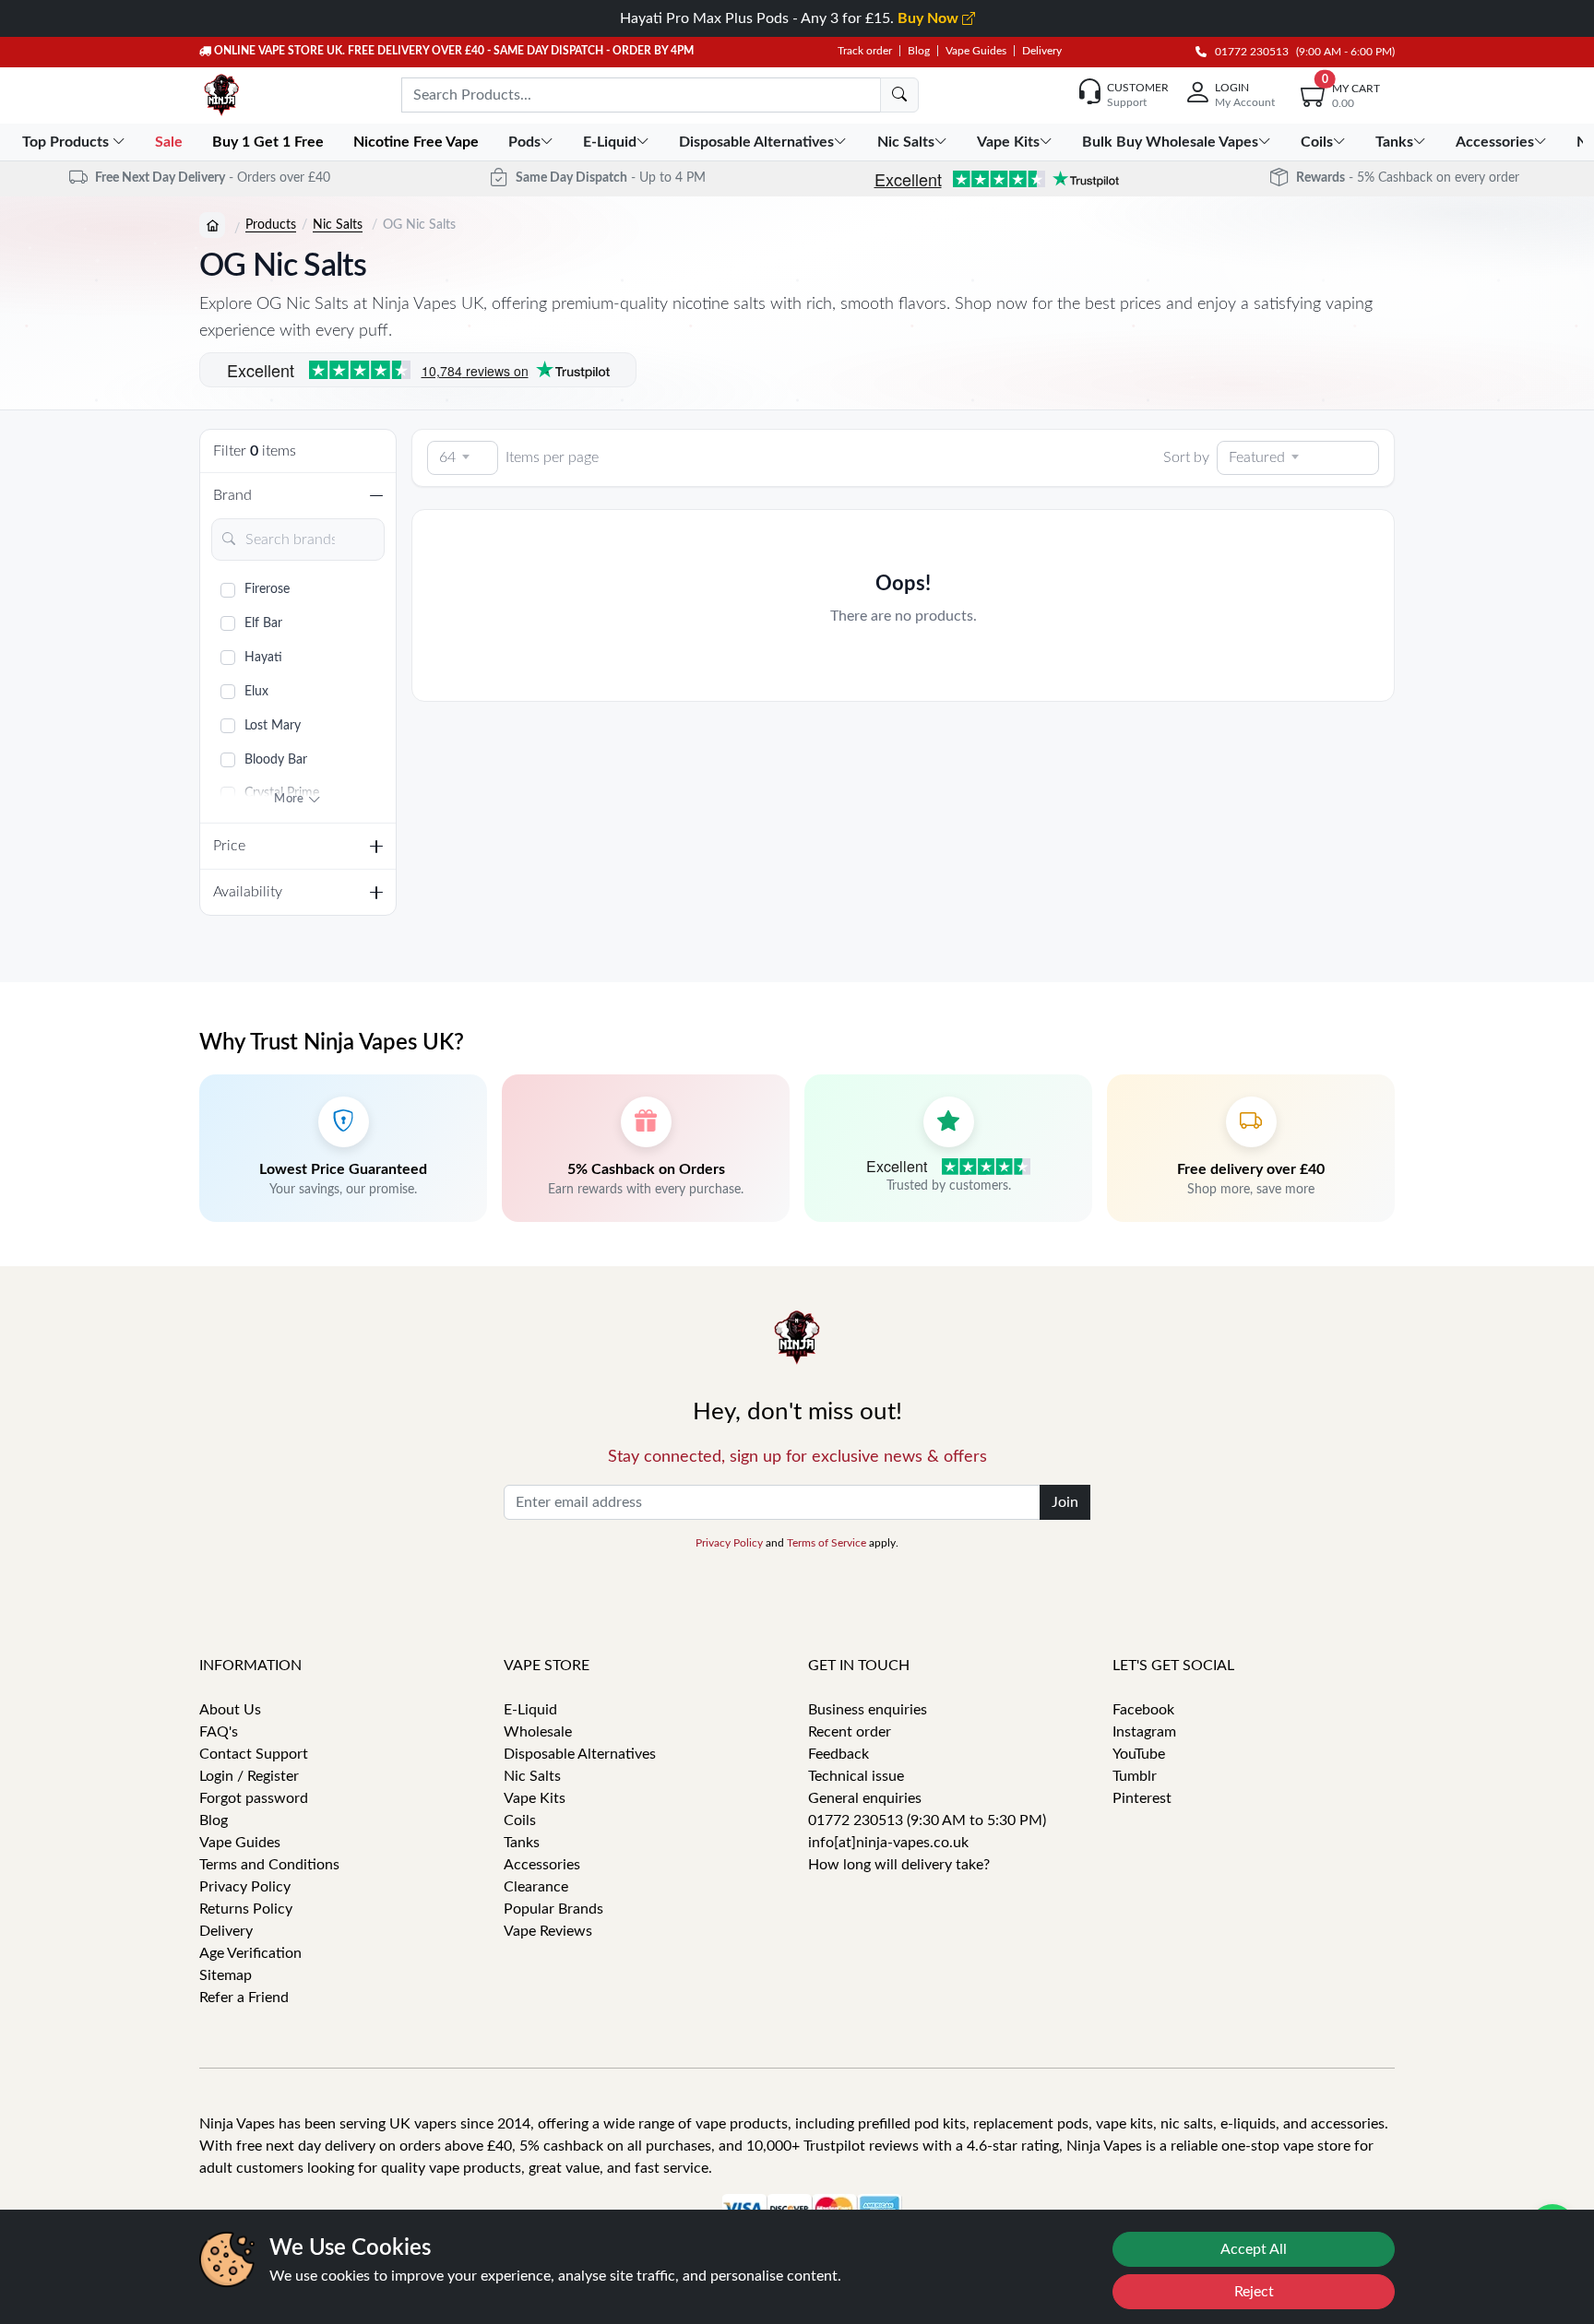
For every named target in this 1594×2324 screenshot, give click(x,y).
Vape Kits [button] (1008, 142)
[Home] (212, 225)
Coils (520, 1820)
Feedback (839, 1754)
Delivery (1042, 51)
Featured (1257, 457)
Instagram (1144, 1732)
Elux (256, 692)
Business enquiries (868, 1710)
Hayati (263, 658)
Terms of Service (827, 1543)
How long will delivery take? (899, 1865)
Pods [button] (524, 142)
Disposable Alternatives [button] (756, 142)
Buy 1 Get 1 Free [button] (270, 142)
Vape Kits (535, 1798)
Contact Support (254, 1754)
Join (1065, 1502)
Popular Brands (553, 1909)
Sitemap (226, 1975)
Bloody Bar (276, 760)
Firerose (267, 589)
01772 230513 (1248, 52)
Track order (865, 51)
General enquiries (865, 1798)
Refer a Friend (244, 1998)
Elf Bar (263, 623)
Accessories (542, 1865)
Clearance (536, 1887)
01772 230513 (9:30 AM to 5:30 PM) (927, 1820)
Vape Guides (976, 51)
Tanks (522, 1843)
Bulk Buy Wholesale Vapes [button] (1170, 142)
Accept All (1254, 2249)
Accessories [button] (1495, 142)
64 (447, 457)
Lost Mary (273, 726)
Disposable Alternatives (580, 1754)
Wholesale (538, 1732)
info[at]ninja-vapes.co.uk (888, 1843)
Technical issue (856, 1776)
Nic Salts (338, 225)
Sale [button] (171, 142)
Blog (919, 51)
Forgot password (254, 1798)
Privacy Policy (729, 1543)
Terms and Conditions (269, 1865)
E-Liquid (530, 1710)
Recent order (850, 1732)
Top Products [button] (67, 142)
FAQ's (219, 1732)
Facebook (1143, 1710)
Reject (1254, 2292)
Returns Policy (246, 1909)
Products (271, 225)
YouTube (1139, 1754)
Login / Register (249, 1776)
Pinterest (1142, 1798)
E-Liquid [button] (610, 142)
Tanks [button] (1394, 142)
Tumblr (1135, 1776)
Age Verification (250, 1953)
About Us (230, 1710)
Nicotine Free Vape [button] (418, 142)
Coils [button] (1317, 142)
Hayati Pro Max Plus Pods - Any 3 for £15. (791, 18)
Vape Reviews (548, 1931)
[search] (899, 95)
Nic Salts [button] (906, 142)
